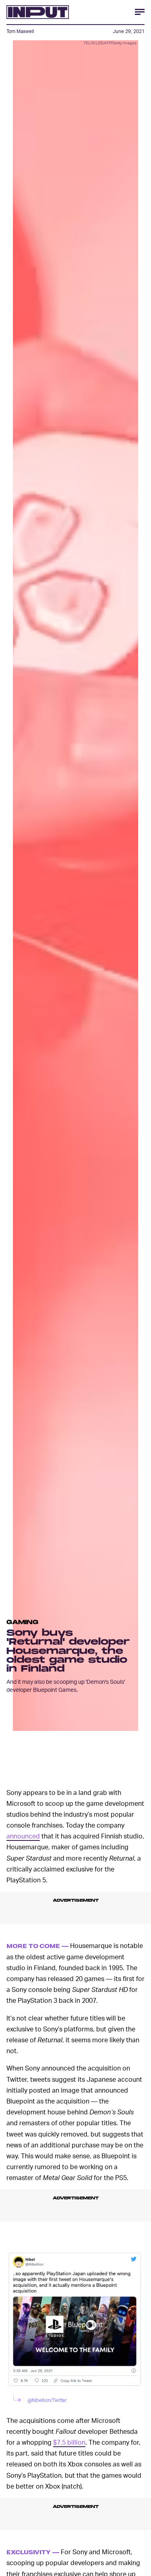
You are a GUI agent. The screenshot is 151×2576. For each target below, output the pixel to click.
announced (23, 1836)
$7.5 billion (69, 2442)
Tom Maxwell (20, 31)
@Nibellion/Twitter (47, 2400)
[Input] (38, 12)
